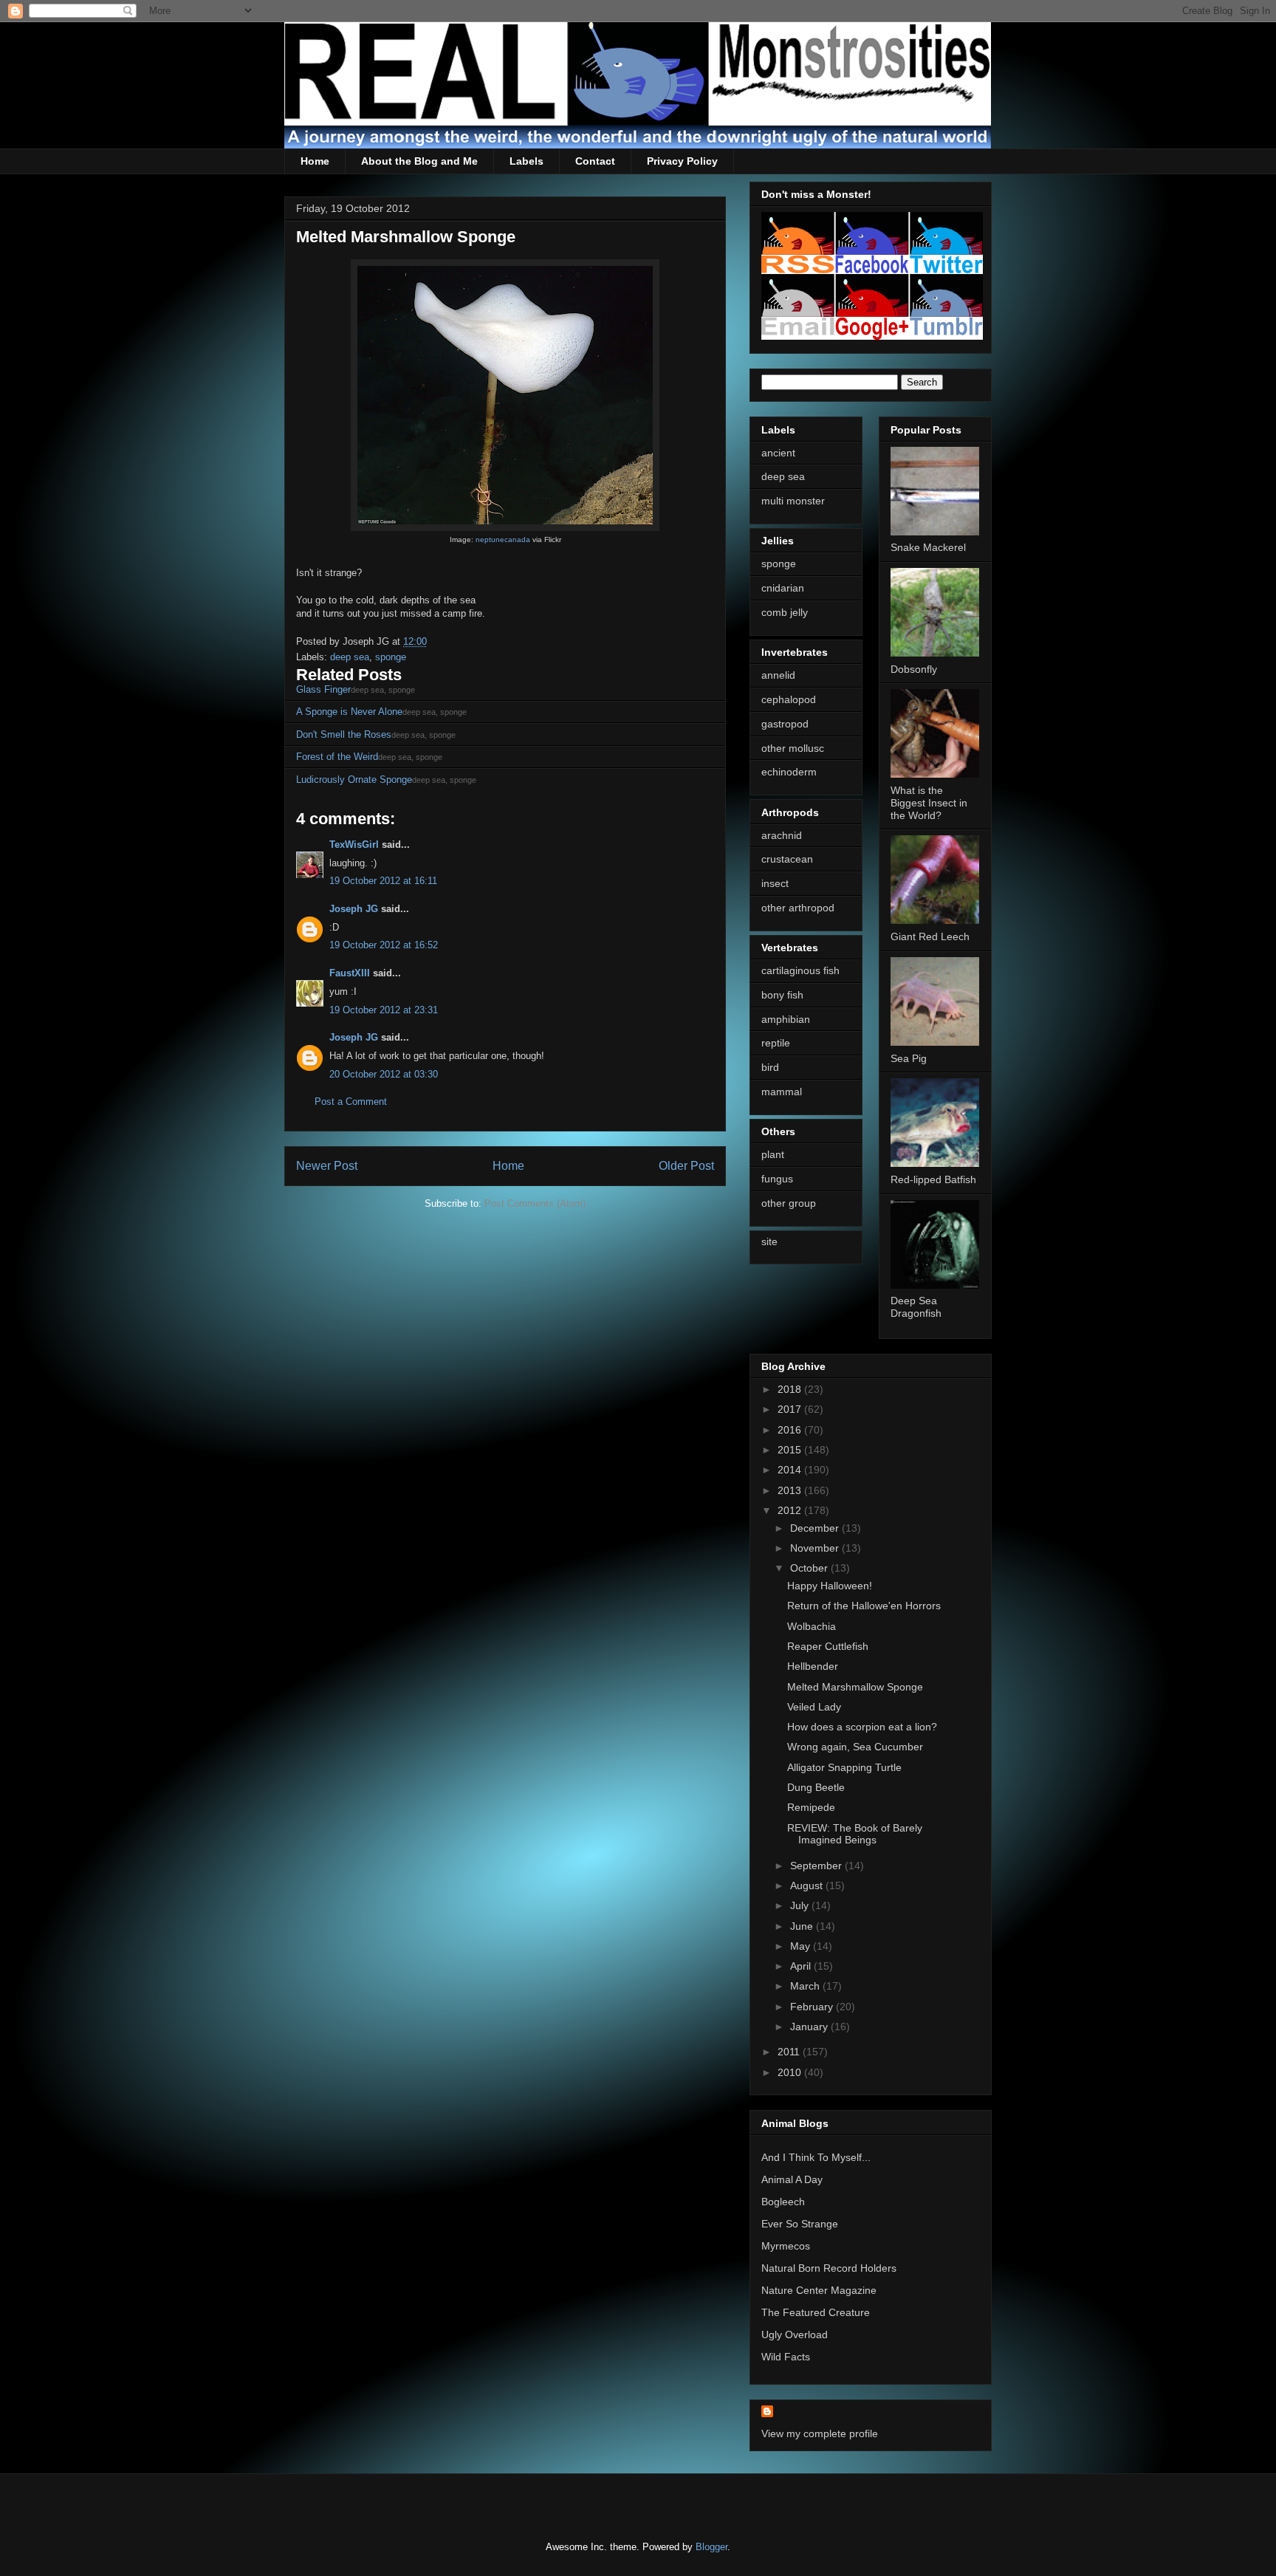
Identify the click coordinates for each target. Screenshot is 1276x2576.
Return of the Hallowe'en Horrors (864, 1606)
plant (773, 1154)
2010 (791, 2072)
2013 (791, 1490)
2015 (791, 1450)
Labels (526, 161)
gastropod (785, 724)
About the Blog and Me (419, 161)
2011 (790, 2052)
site (769, 1241)
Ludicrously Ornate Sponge (354, 780)
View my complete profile (820, 2433)
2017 (791, 1409)
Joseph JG (354, 909)
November (816, 1548)
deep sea (350, 657)
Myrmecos (786, 2246)
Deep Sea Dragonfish (916, 1307)
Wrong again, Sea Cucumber (855, 1747)
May (802, 1946)
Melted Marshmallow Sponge (855, 1687)
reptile (776, 1043)
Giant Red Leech (930, 936)
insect (775, 883)
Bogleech (783, 2202)
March (806, 1986)
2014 (791, 1470)
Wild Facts (786, 2357)
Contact (595, 161)
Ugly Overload (795, 2334)
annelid (778, 675)
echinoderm (789, 772)
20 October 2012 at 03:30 (384, 1074)
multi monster (793, 501)
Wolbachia (812, 1626)
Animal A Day (792, 2179)
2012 (791, 1510)
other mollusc (793, 748)
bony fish (782, 995)
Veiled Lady (814, 1707)
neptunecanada (503, 539)
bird (770, 1067)
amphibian (786, 1019)
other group (789, 1203)
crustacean (787, 859)
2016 (791, 1430)
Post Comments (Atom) (535, 1203)
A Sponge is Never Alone (349, 712)
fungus (777, 1179)
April (802, 1966)
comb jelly (785, 612)
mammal (782, 1092)
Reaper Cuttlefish (828, 1646)
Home (315, 161)
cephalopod (789, 699)
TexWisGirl (354, 845)
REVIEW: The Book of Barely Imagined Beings (855, 1834)
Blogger (711, 2547)
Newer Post (327, 1166)
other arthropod (798, 908)
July (801, 1905)
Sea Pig (909, 1058)
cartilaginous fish (800, 970)
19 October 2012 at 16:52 (384, 945)
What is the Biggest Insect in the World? (929, 803)
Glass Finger (323, 689)
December (816, 1528)
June (803, 1926)
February (813, 2007)
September (817, 1866)
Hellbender (813, 1666)
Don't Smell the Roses (344, 734)
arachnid (782, 835)
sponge (391, 657)
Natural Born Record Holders (829, 2268)
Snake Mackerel (928, 547)
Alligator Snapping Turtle (844, 1767)
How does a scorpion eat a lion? (862, 1727)
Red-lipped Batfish (933, 1179)
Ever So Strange (800, 2224)
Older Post (686, 1166)
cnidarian (783, 588)
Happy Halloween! (830, 1586)
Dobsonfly (914, 669)
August (808, 1885)
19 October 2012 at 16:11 (383, 881)
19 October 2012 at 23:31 (384, 1010)
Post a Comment (351, 1102)
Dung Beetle (816, 1787)
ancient (778, 453)
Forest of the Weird (337, 757)
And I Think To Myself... (816, 2157)
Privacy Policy (682, 161)
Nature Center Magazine (819, 2290)
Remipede (811, 1807)
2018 (791, 1389)
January (810, 2027)
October (810, 1568)
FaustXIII (350, 973)
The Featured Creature (816, 2312)
